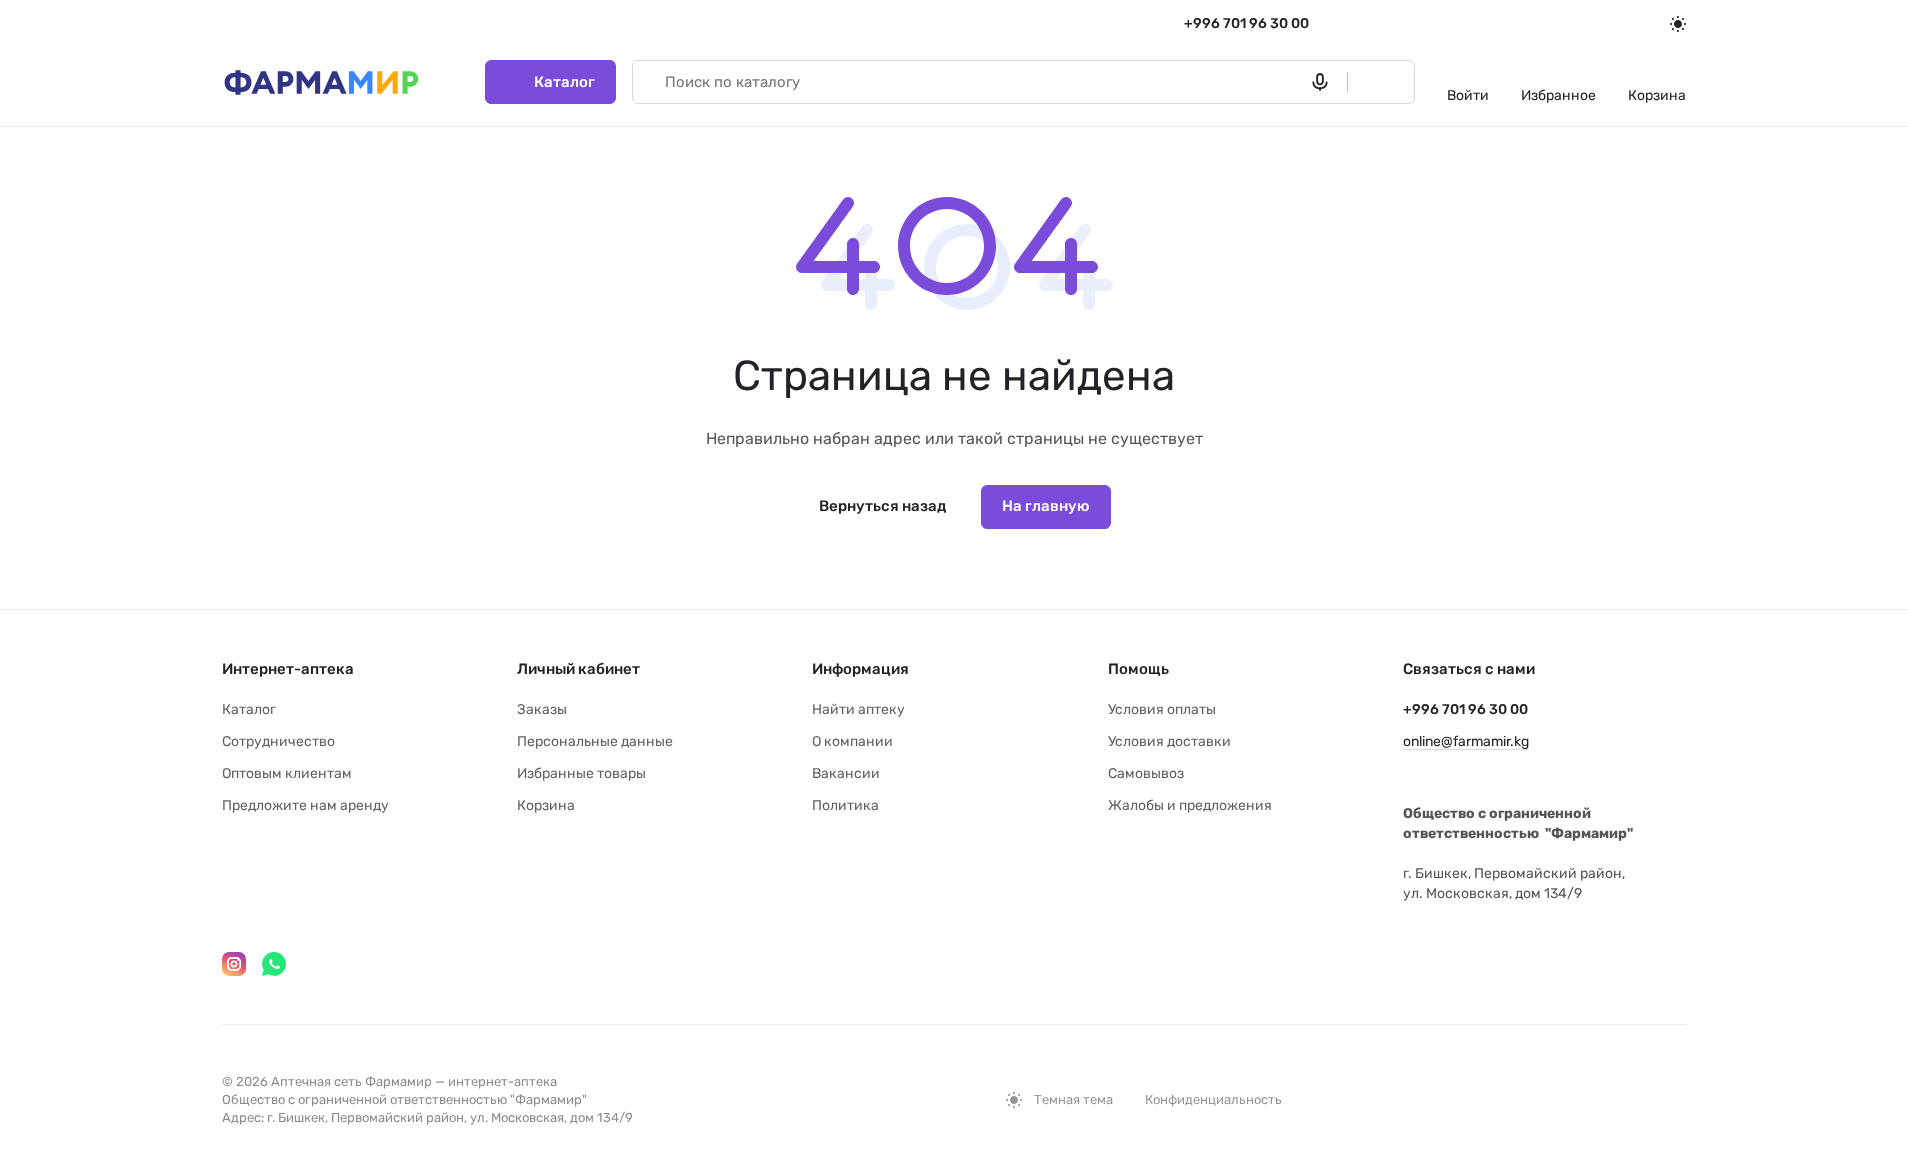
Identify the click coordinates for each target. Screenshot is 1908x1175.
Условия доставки (1169, 741)
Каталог (249, 709)
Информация (860, 669)
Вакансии (846, 773)
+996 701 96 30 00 (1246, 23)
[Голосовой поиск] (1324, 82)
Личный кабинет (578, 669)
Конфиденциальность (1213, 1099)
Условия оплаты (1162, 709)
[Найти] (1372, 82)
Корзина (546, 805)
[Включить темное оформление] (1678, 24)
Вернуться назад (882, 506)
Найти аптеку (858, 709)
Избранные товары (581, 773)
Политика (845, 805)
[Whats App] (274, 964)
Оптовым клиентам (287, 773)
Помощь (1138, 669)
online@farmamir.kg (1466, 741)
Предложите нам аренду (305, 805)
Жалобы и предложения (1190, 805)
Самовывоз (1146, 773)
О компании (852, 741)
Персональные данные (595, 741)
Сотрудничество (278, 741)
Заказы (542, 709)
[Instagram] (234, 964)
